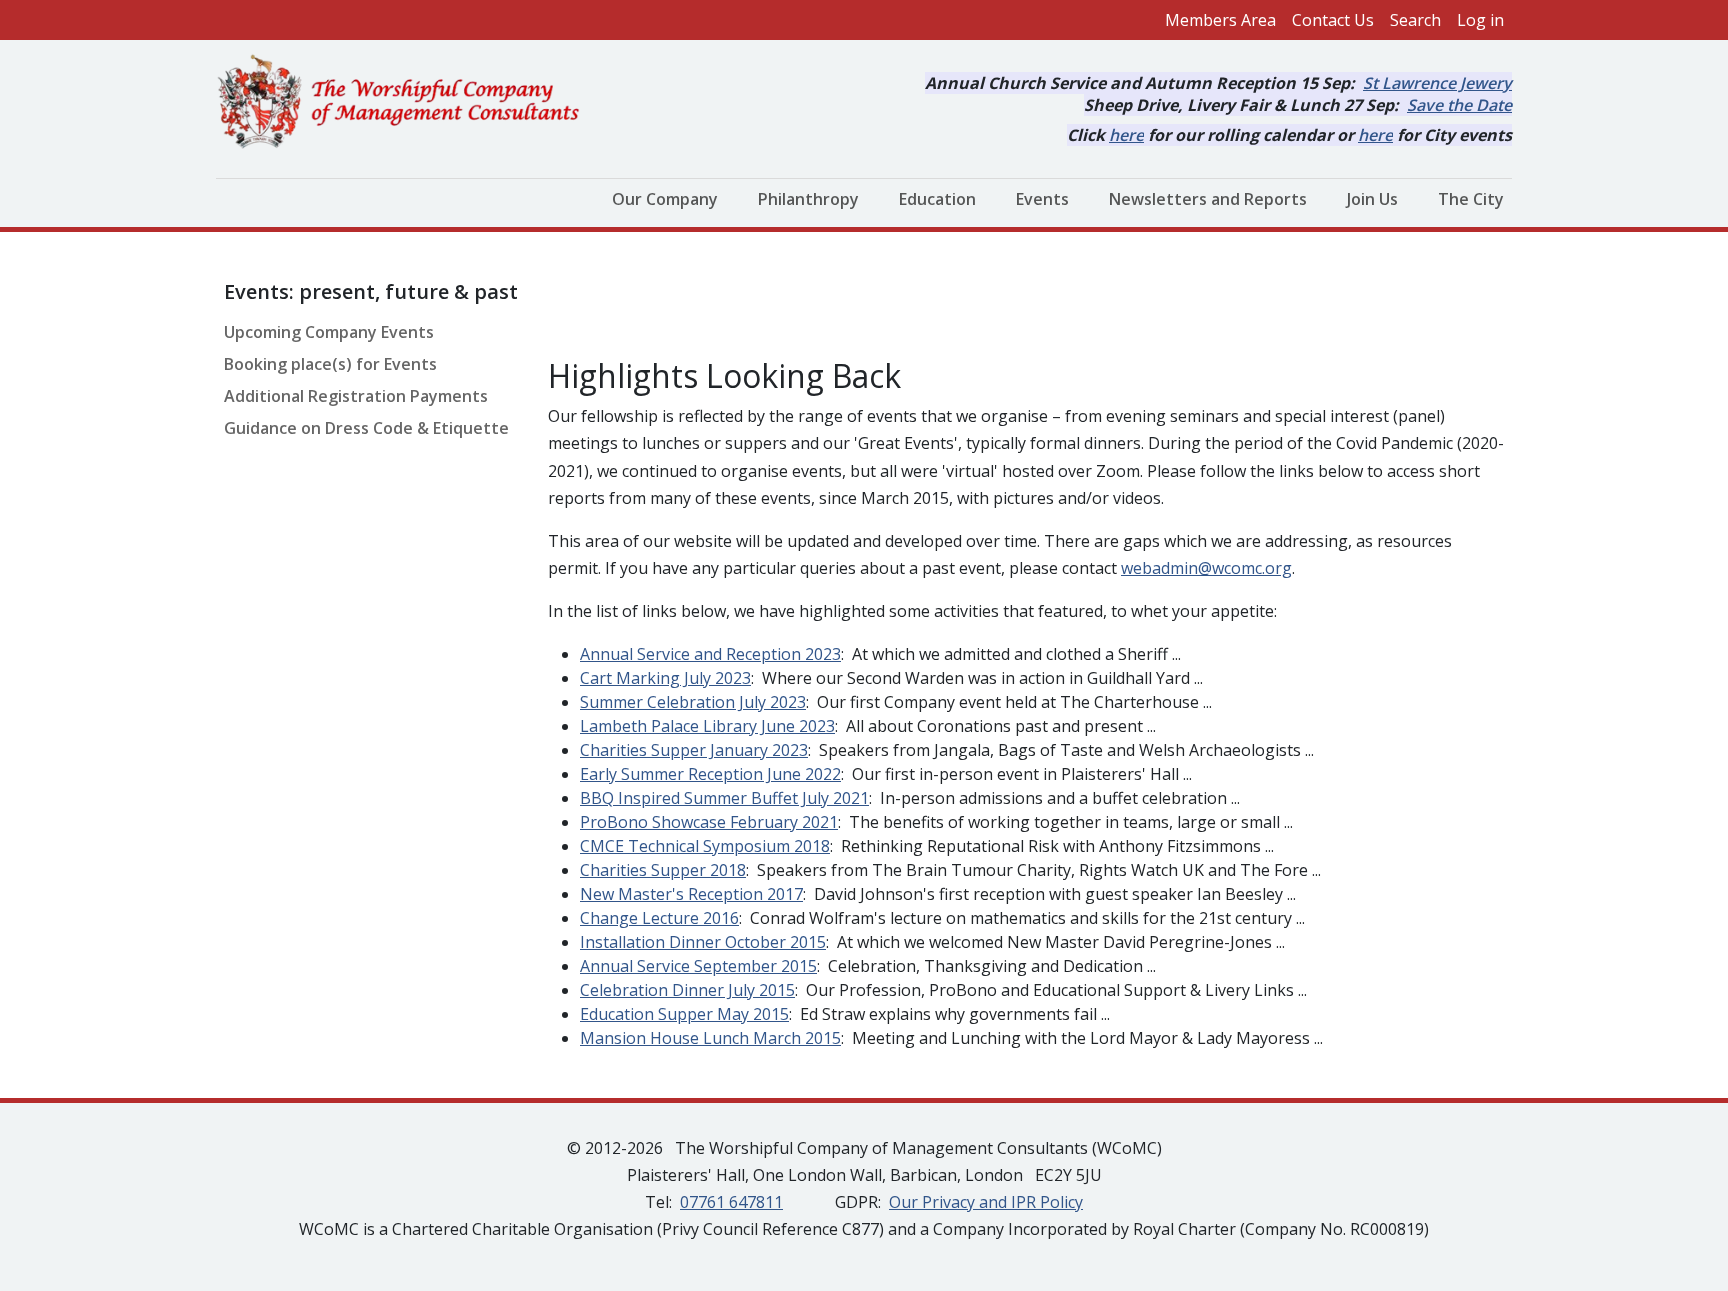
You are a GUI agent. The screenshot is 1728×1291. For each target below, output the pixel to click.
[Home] (406, 103)
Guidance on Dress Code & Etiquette (366, 428)
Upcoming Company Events (329, 332)
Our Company (665, 199)
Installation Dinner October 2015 (703, 942)
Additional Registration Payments (356, 396)
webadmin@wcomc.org (1206, 568)
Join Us (1372, 199)
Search (1415, 20)
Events (1042, 199)
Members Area (1220, 20)
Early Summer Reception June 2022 (710, 774)
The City (1471, 199)
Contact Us (1333, 20)
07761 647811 (731, 1202)
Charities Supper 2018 (663, 870)
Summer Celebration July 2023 (693, 702)
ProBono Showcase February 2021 (709, 822)
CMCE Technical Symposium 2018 (705, 846)
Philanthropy (808, 199)
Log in (1480, 20)
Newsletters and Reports (1208, 199)
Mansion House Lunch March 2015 (710, 1038)
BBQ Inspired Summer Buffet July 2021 (724, 798)
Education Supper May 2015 (684, 1014)
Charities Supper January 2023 (694, 750)
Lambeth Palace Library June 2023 (707, 726)
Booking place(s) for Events (330, 364)
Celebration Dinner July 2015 (687, 990)
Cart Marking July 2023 (665, 678)
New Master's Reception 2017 (691, 894)
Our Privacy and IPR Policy (986, 1202)
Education (937, 199)
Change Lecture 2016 (659, 918)
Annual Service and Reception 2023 (710, 654)
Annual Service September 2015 (698, 966)
